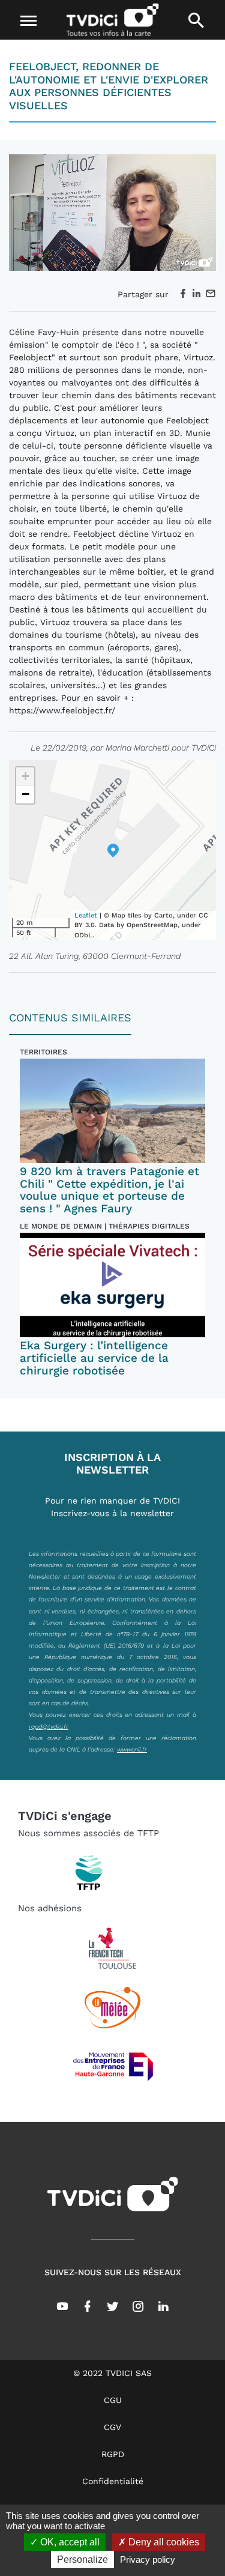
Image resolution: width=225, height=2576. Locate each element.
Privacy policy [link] (148, 2559)
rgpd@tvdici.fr (49, 1726)
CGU (113, 2400)
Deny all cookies (163, 2542)
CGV (112, 2427)
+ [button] (25, 776)
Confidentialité (113, 2481)
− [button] (25, 794)
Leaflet (86, 915)
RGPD (113, 2454)
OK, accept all (69, 2542)
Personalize (82, 2559)
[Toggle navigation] (28, 21)
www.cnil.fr (132, 1749)
